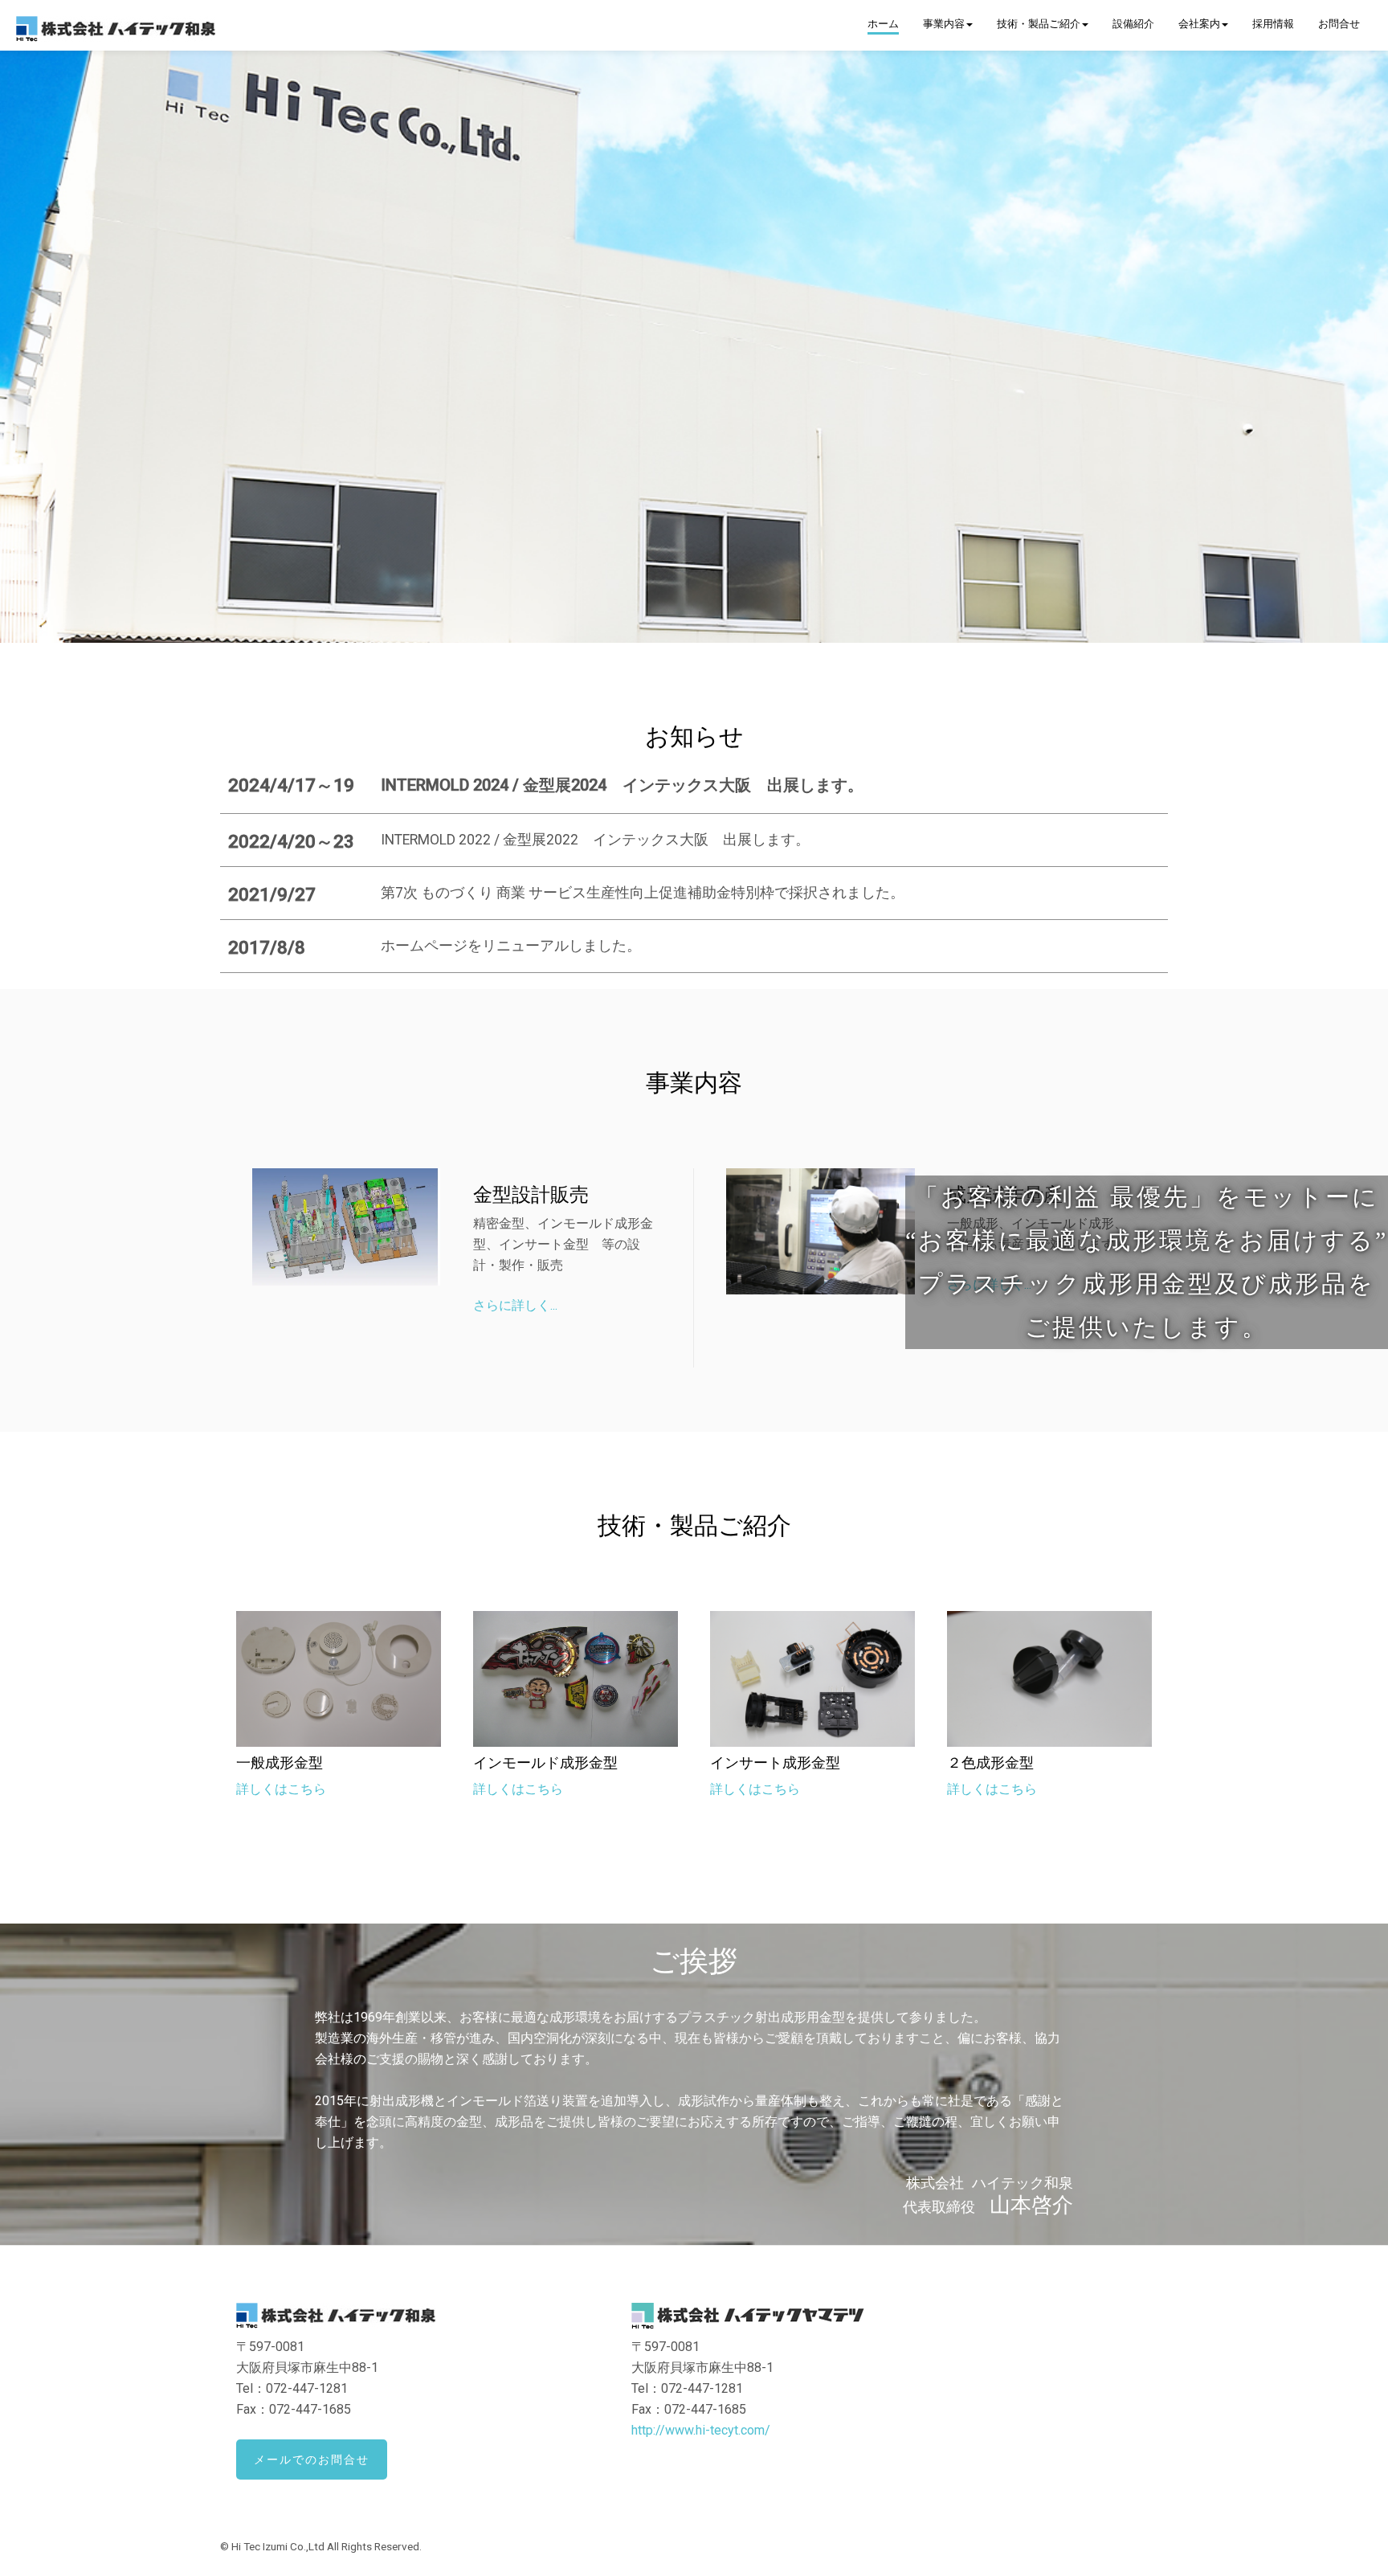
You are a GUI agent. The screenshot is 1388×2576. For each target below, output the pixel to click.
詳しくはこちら (281, 1789)
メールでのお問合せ (312, 2459)
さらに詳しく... (515, 1305)
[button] (948, 25)
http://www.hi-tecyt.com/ (701, 2430)
